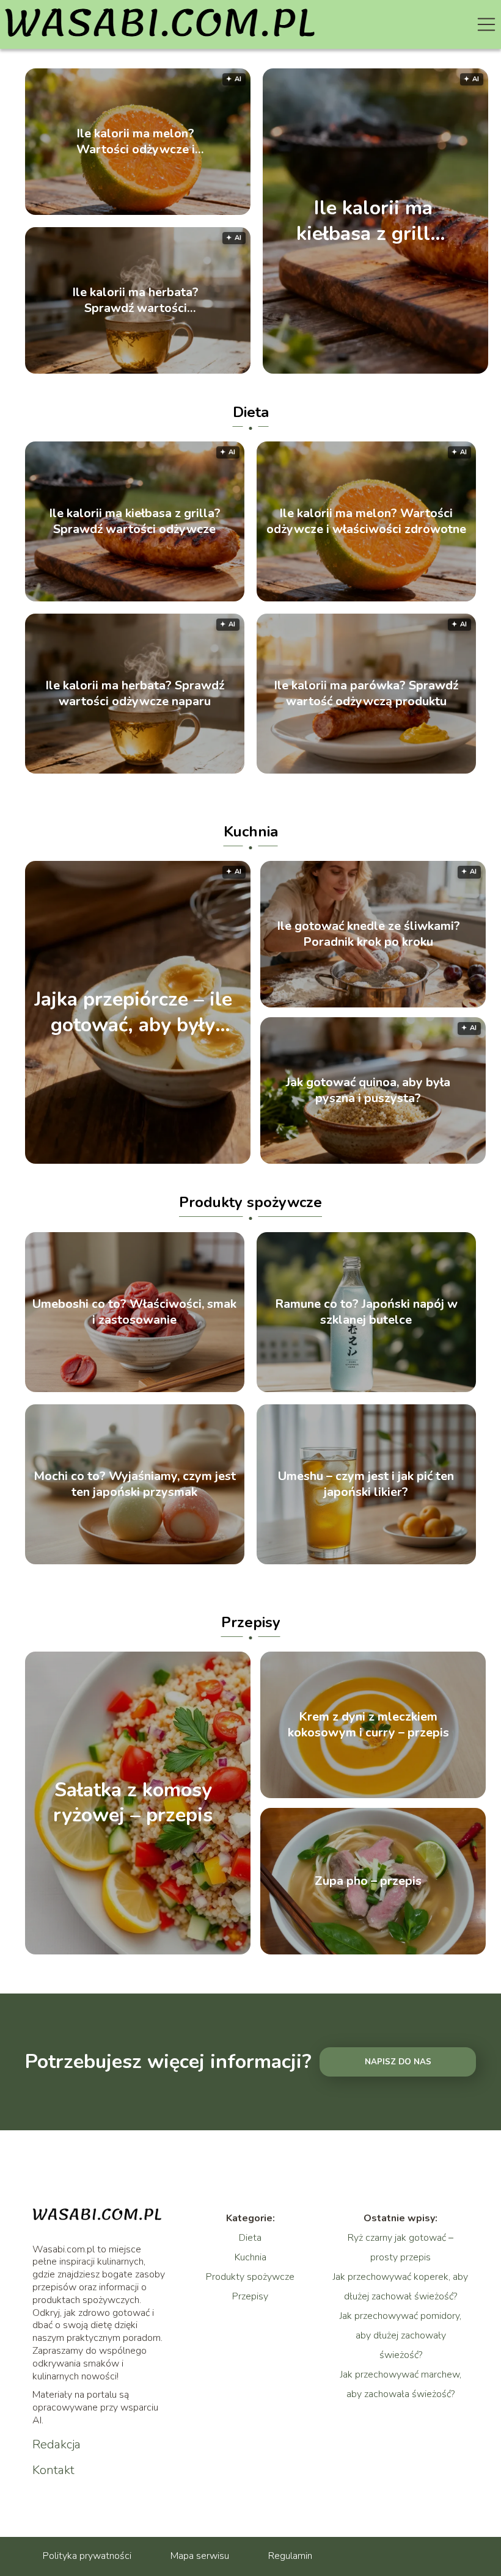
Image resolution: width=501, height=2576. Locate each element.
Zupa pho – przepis (368, 1881)
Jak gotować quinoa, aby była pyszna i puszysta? (368, 1090)
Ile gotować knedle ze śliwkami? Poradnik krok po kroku (368, 934)
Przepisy (251, 1622)
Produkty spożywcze (250, 1202)
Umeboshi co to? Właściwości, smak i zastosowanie (134, 1312)
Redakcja (57, 2445)
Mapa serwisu (200, 2556)
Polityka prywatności (87, 2556)
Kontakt (53, 2470)
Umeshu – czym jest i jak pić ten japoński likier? (366, 1484)
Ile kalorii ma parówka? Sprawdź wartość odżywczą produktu (366, 694)
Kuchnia (251, 832)
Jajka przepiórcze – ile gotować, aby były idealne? (133, 1013)
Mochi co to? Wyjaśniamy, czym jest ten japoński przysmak (135, 1484)
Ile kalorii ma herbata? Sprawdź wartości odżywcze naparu (135, 300)
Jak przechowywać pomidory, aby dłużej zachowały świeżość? (400, 2335)
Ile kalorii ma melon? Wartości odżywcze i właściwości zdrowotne (135, 142)
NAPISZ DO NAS (398, 2062)
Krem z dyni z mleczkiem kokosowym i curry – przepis (368, 1725)
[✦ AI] (227, 1161)
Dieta (251, 412)
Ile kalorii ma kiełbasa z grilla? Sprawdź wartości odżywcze (373, 221)
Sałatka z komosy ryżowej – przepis (133, 1803)
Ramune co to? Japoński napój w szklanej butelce (366, 1312)
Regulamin (290, 2556)
